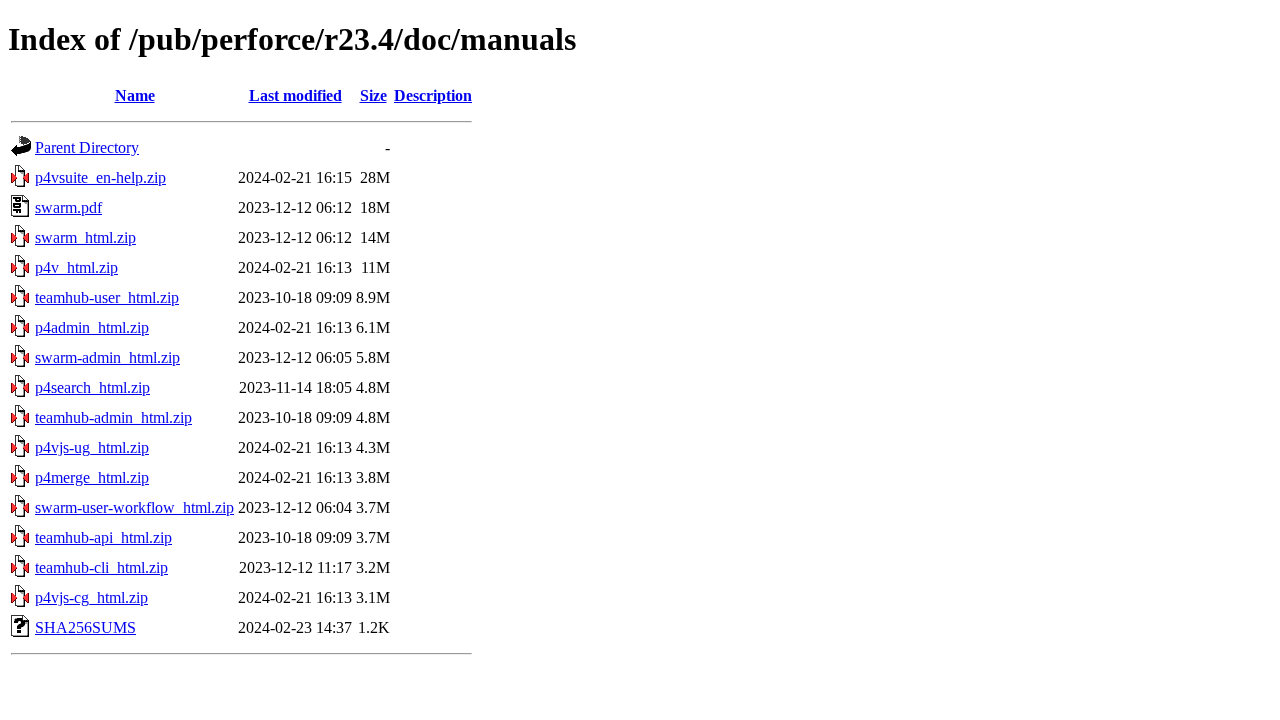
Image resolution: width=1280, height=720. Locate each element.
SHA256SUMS (85, 627)
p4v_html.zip (76, 267)
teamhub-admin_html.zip (113, 417)
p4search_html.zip (92, 387)
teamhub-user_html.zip (107, 297)
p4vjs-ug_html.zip (92, 447)
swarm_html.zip (85, 237)
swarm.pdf (68, 207)
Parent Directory (87, 147)
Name (135, 95)
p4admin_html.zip (92, 327)
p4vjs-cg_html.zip (91, 597)
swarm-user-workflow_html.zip (134, 507)
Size (373, 95)
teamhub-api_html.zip (103, 537)
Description (433, 95)
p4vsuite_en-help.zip (100, 177)
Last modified (295, 95)
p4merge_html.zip (92, 477)
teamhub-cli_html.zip (101, 567)
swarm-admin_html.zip (107, 357)
